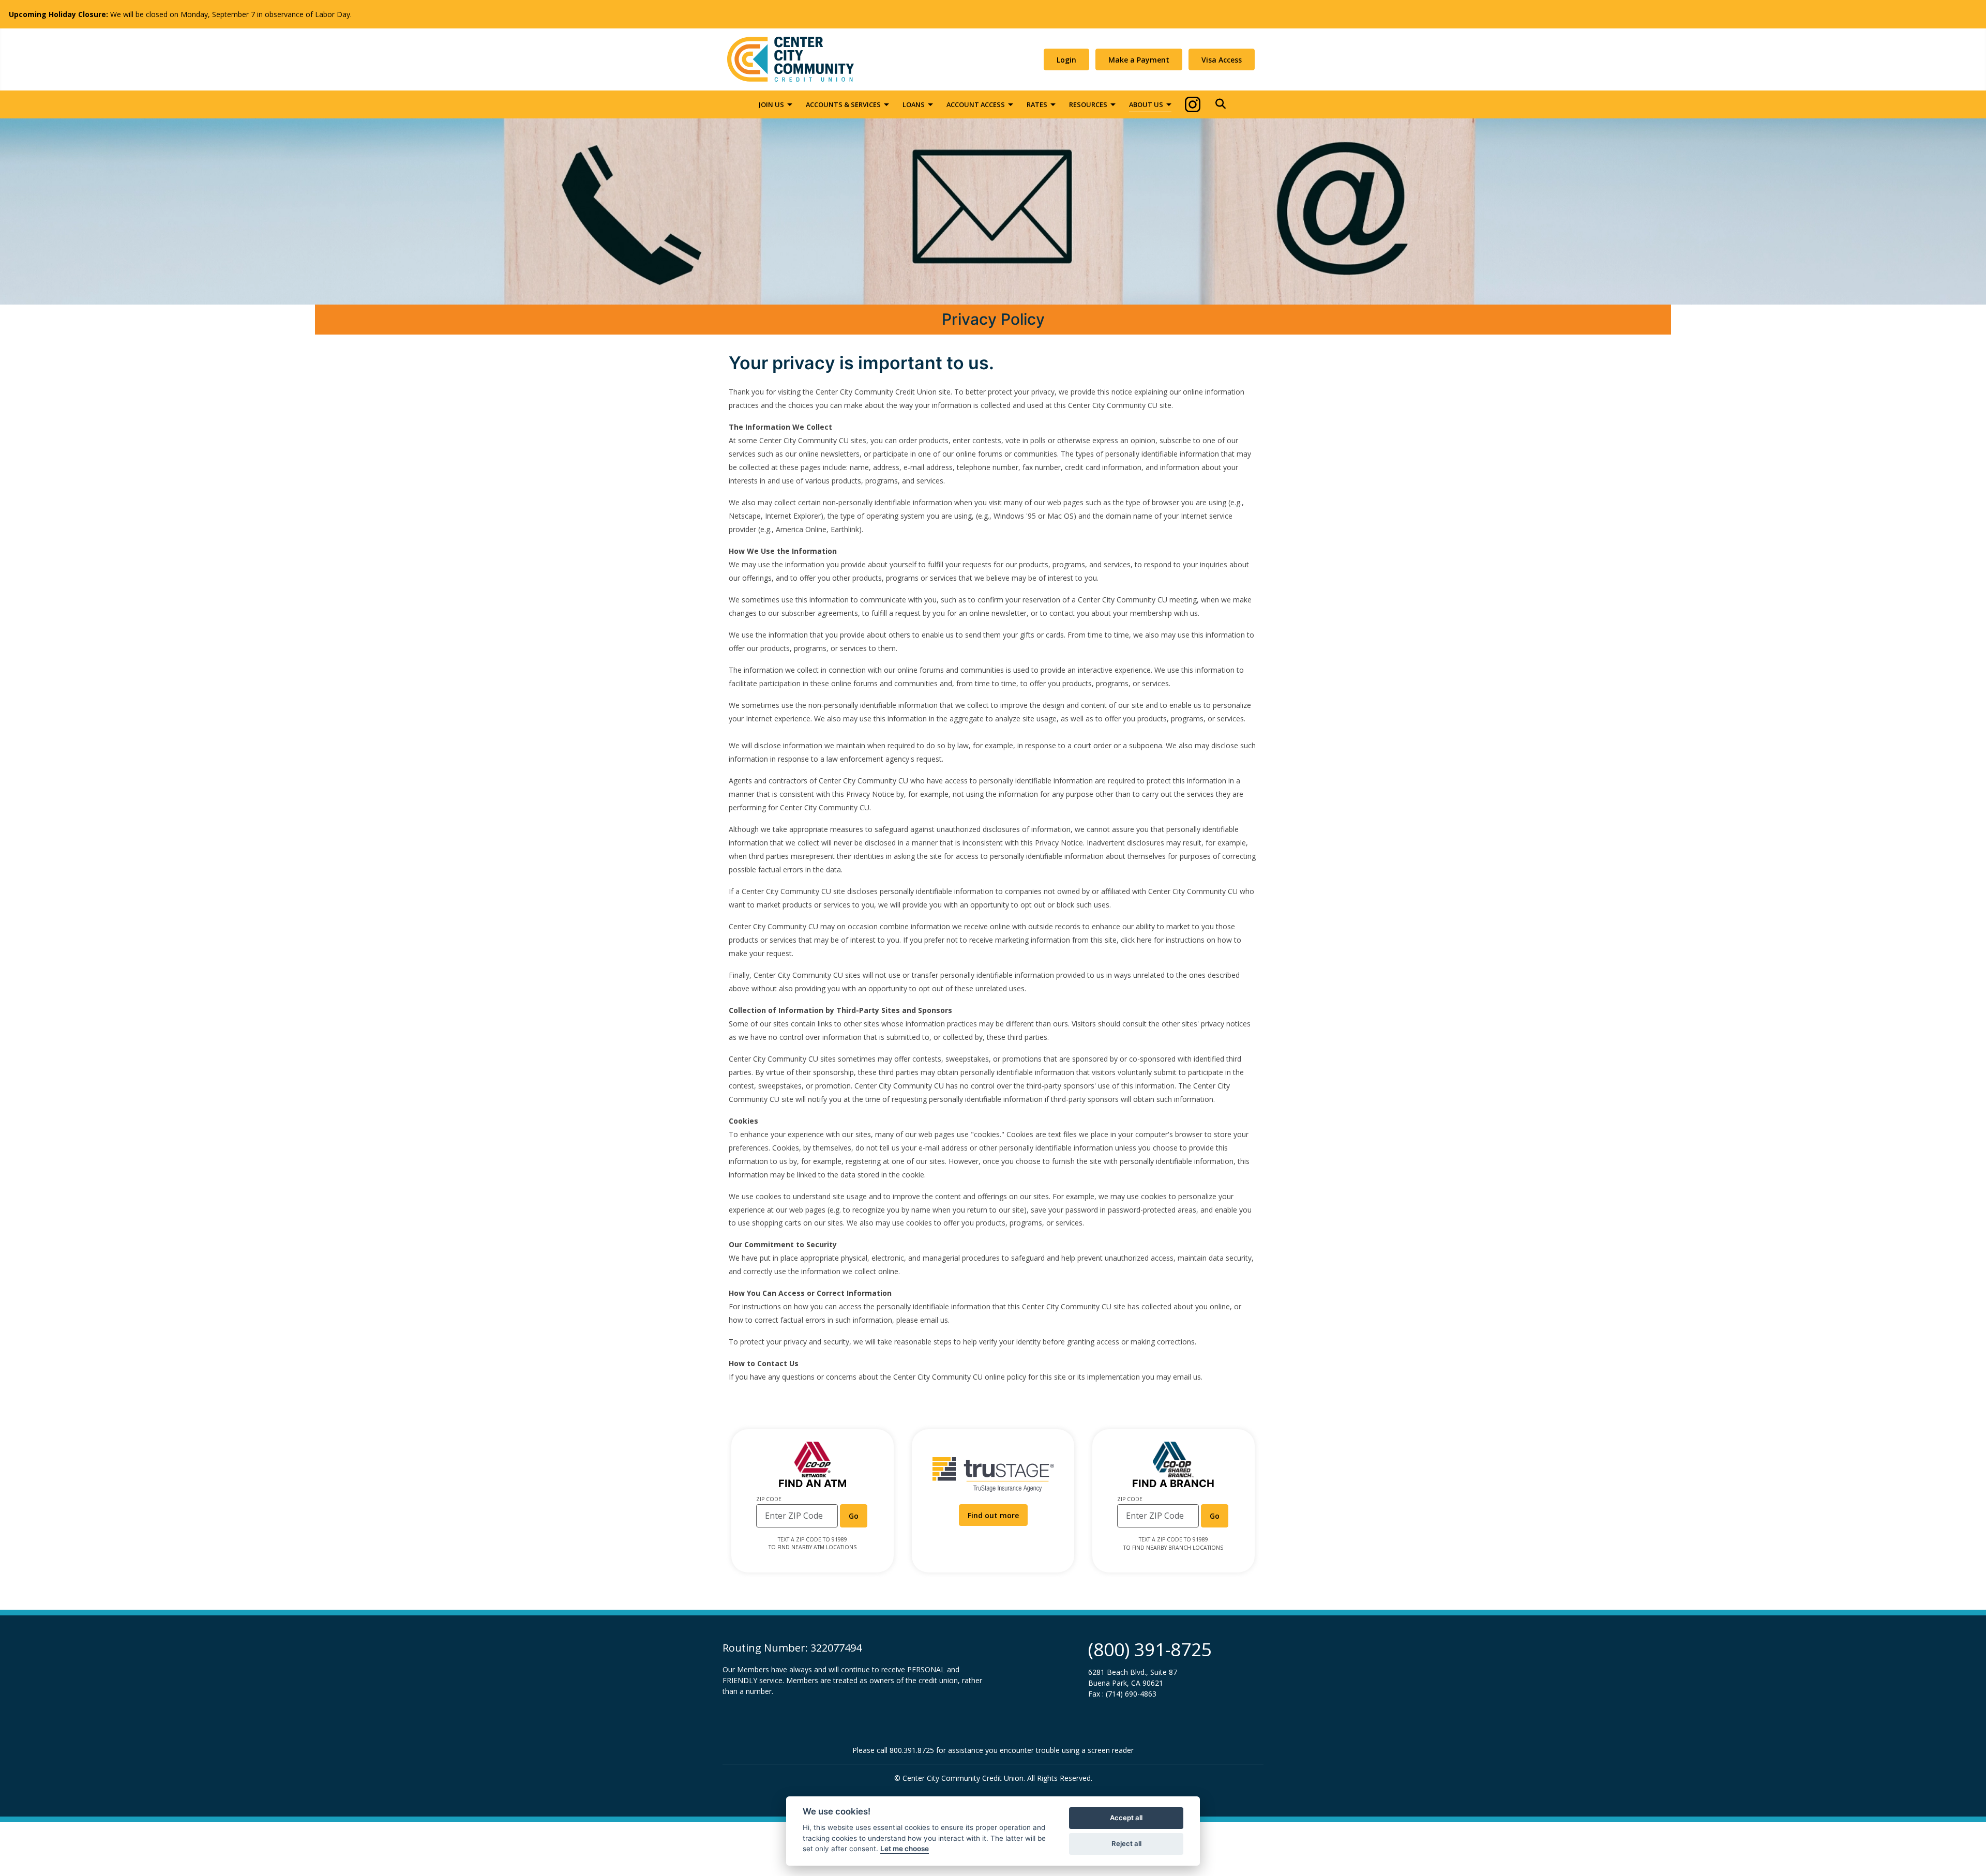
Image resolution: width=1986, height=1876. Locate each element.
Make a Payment (1139, 60)
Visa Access (1222, 60)
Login (1066, 60)
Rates (1037, 104)
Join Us (771, 104)
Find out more (998, 1515)
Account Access (976, 104)
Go (858, 1516)
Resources (1088, 104)
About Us (1146, 104)
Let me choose (905, 1849)
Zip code (769, 1499)
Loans (914, 104)
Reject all (1126, 1843)
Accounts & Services (843, 104)
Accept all (1126, 1818)
